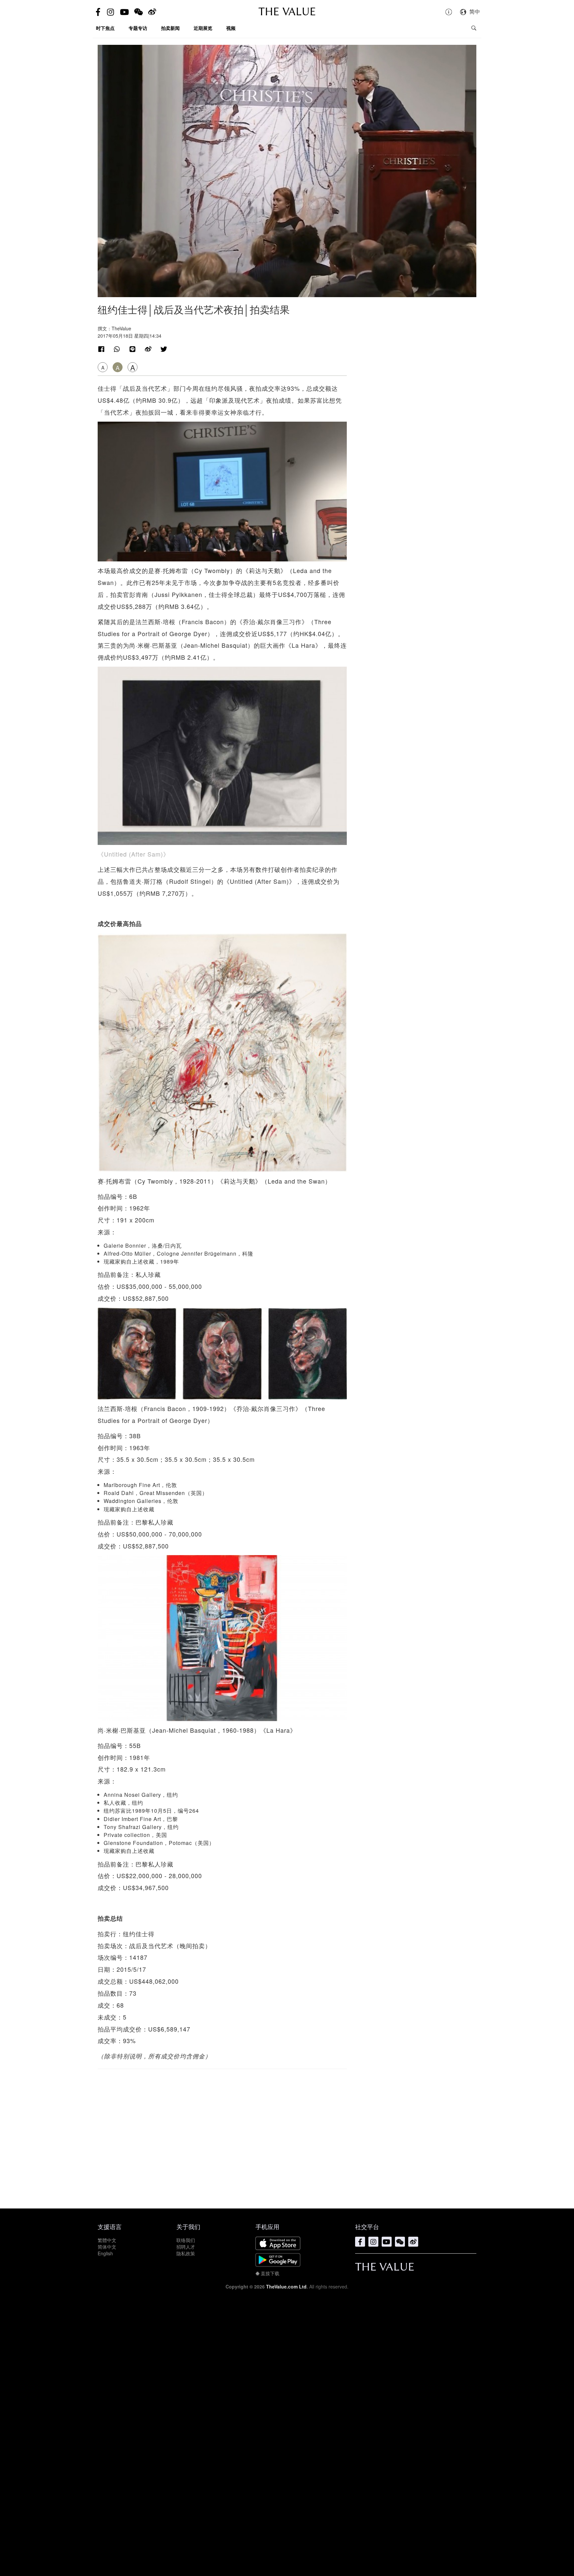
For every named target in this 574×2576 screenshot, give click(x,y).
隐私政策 (186, 2253)
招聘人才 (186, 2247)
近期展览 (203, 28)
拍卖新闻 (170, 28)
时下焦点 (105, 28)
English (105, 2253)
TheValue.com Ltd (286, 2286)
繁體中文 (107, 2240)
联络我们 (186, 2240)
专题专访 (138, 28)
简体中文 (107, 2247)
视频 (231, 28)
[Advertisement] (222, 2135)
